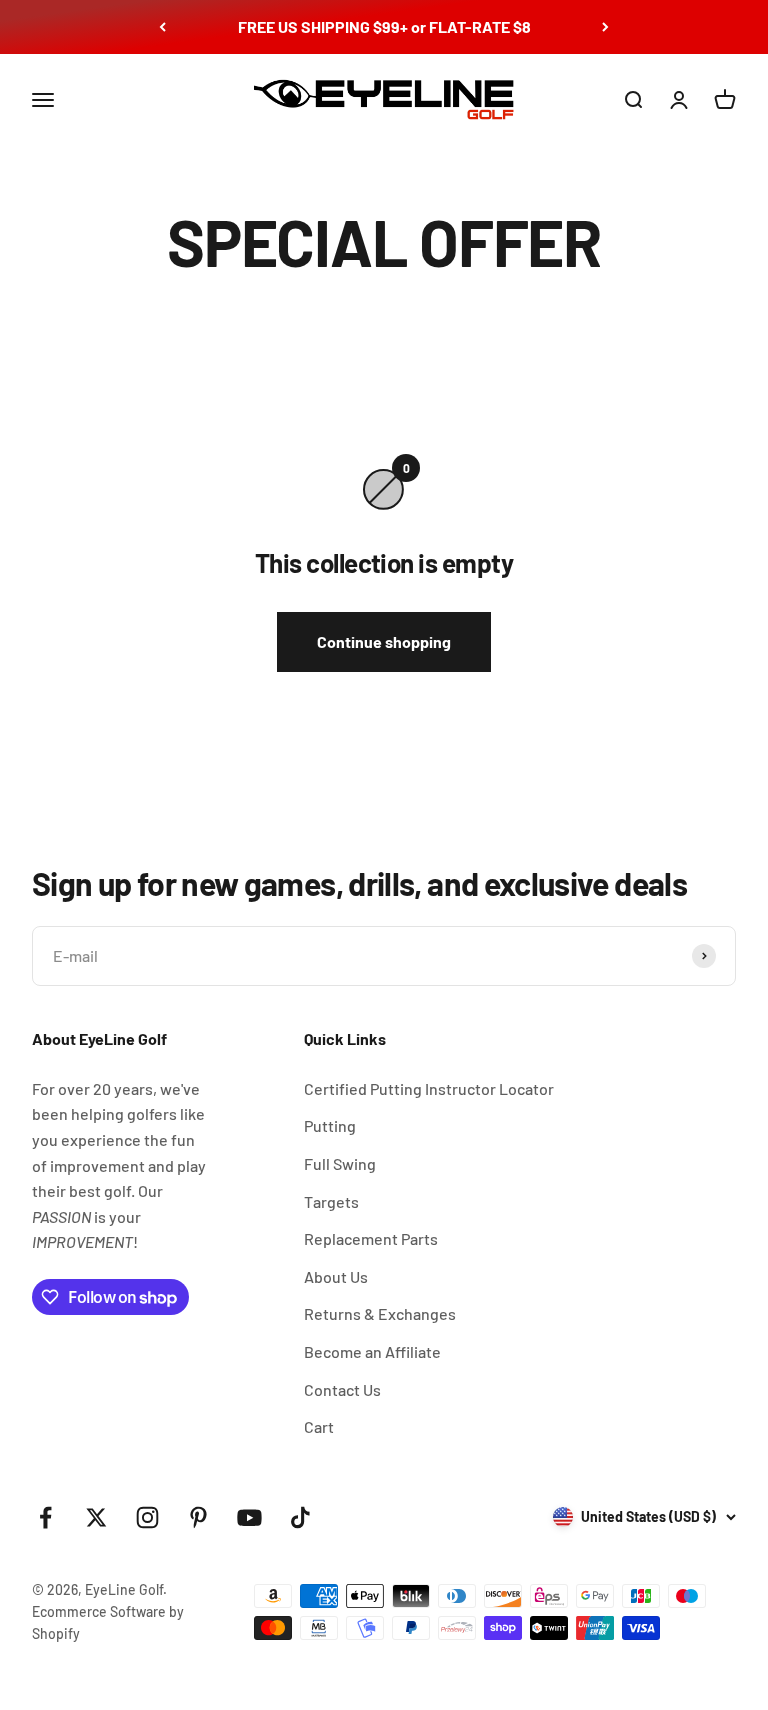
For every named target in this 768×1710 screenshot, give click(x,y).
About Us (336, 1276)
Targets (331, 1201)
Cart (319, 1426)
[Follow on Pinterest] (198, 1517)
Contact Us (342, 1389)
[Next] (605, 27)
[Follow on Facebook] (45, 1517)
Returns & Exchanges (380, 1313)
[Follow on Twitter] (96, 1517)
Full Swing (340, 1163)
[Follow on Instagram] (147, 1517)
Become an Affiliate (372, 1351)
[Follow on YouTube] (249, 1517)
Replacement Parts (371, 1238)
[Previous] (162, 27)
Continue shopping (384, 641)
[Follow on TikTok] (300, 1517)
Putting (330, 1125)
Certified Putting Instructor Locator (429, 1088)
